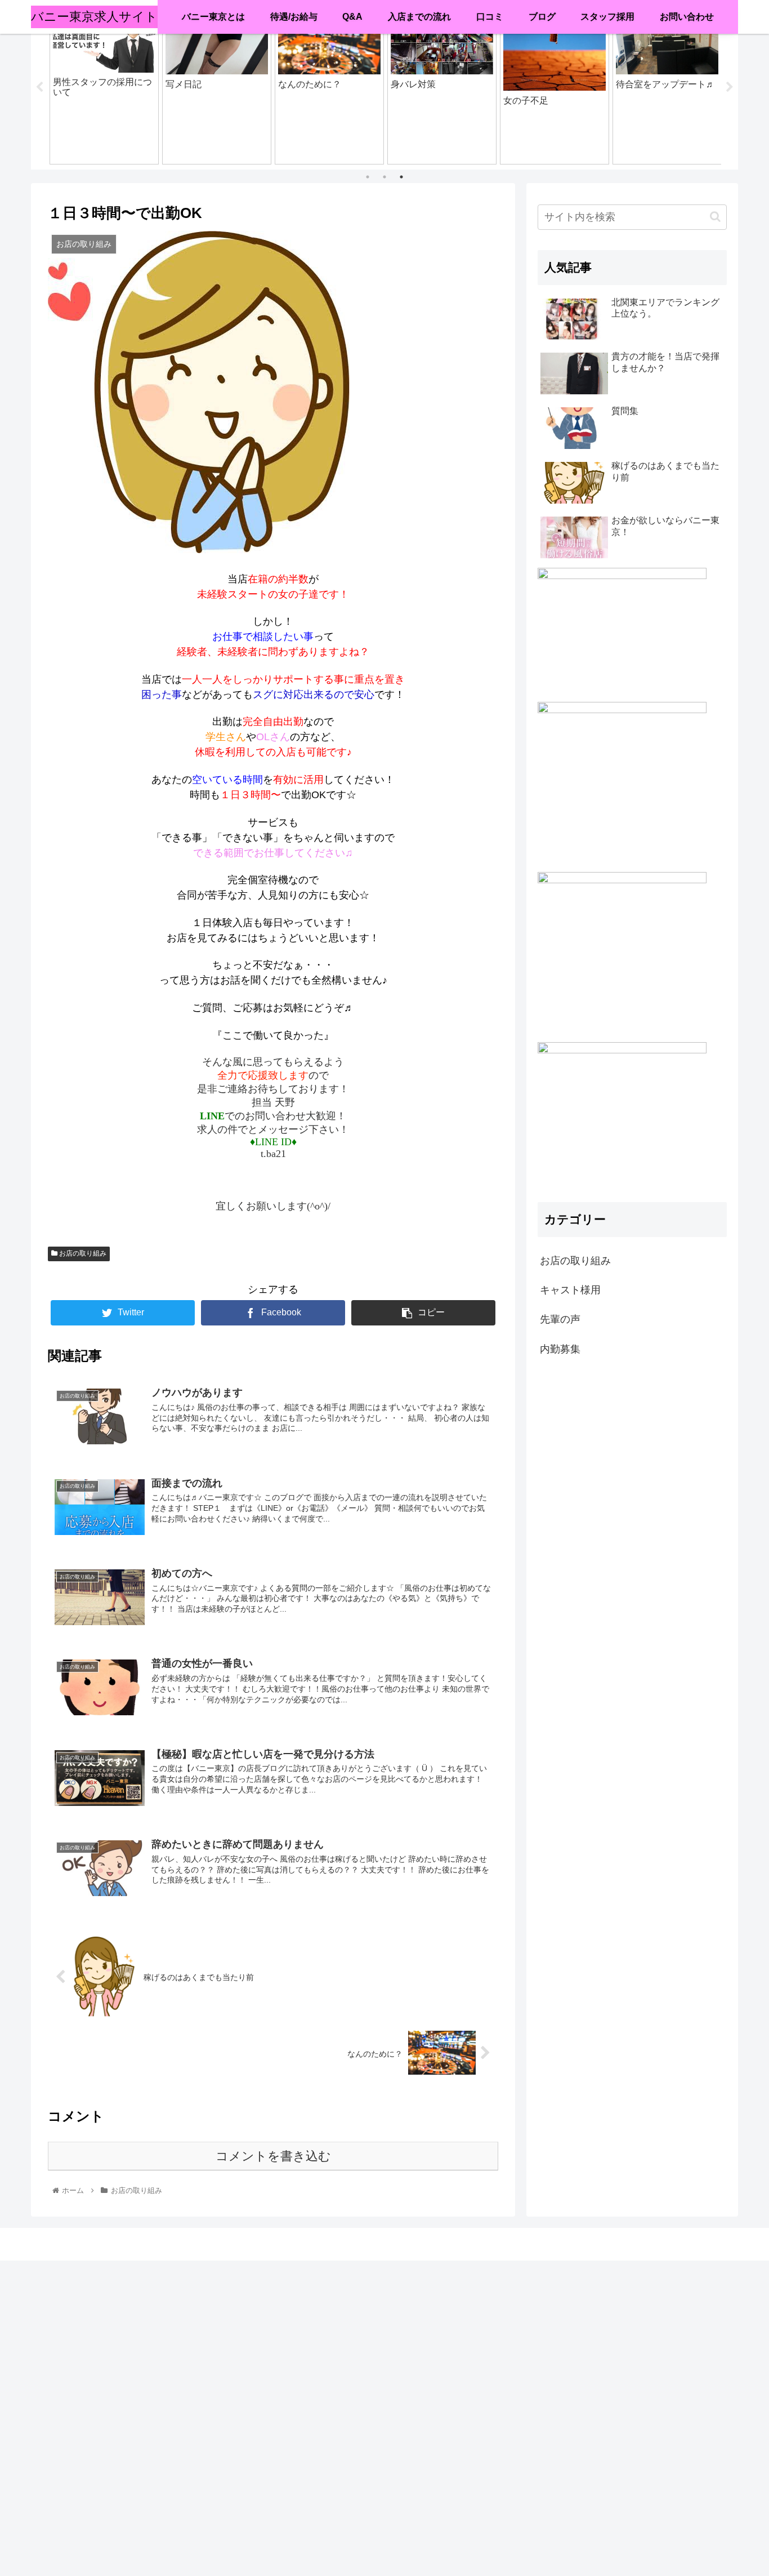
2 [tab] (384, 177)
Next (730, 87)
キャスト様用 (570, 1290)
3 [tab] (401, 177)
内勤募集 (560, 1349)
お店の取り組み (82, 1253)
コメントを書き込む (273, 2156)
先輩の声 (560, 1319)
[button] (715, 217)
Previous (39, 87)
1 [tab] (368, 177)
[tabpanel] (104, 86)
